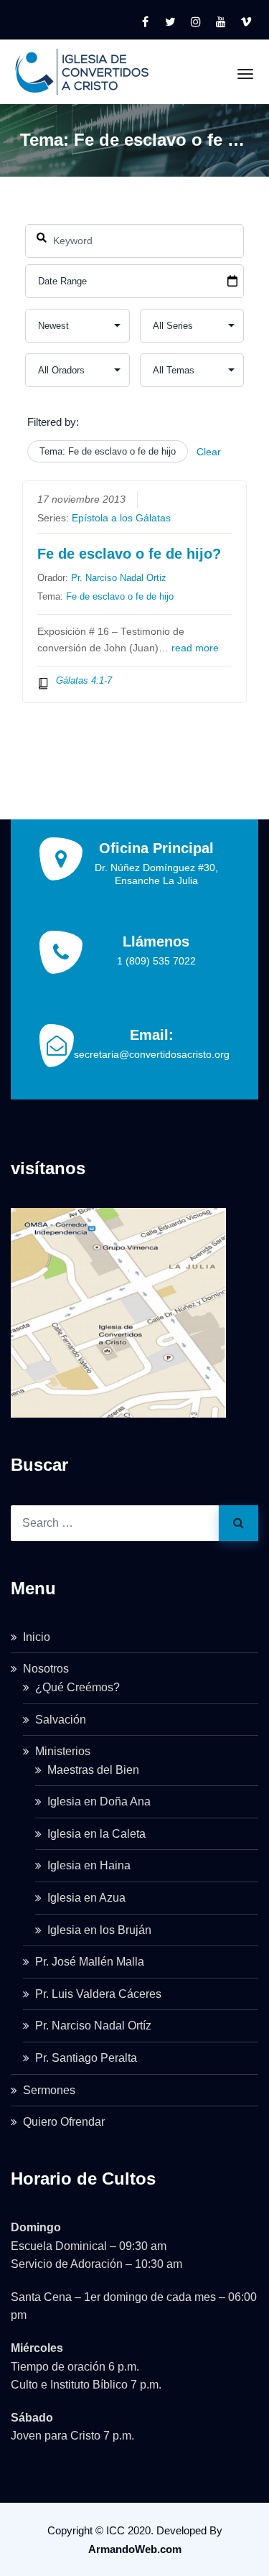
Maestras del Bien (93, 1770)
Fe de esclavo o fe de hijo (120, 596)
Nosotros (46, 1669)
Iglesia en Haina (89, 1865)
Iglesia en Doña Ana (99, 1801)
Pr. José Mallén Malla (90, 1962)
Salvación (61, 1720)
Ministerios (63, 1751)
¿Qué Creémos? (77, 1687)
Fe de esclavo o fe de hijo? (129, 554)
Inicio (37, 1637)
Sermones (49, 2090)
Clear (209, 452)
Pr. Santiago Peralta (86, 2058)
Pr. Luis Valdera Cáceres (98, 1994)
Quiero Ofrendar (64, 2122)
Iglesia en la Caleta (96, 1834)
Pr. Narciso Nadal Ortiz (119, 578)
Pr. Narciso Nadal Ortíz (93, 2026)
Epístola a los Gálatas (121, 518)
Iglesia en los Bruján (99, 1930)
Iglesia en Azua (86, 1898)
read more (195, 648)
